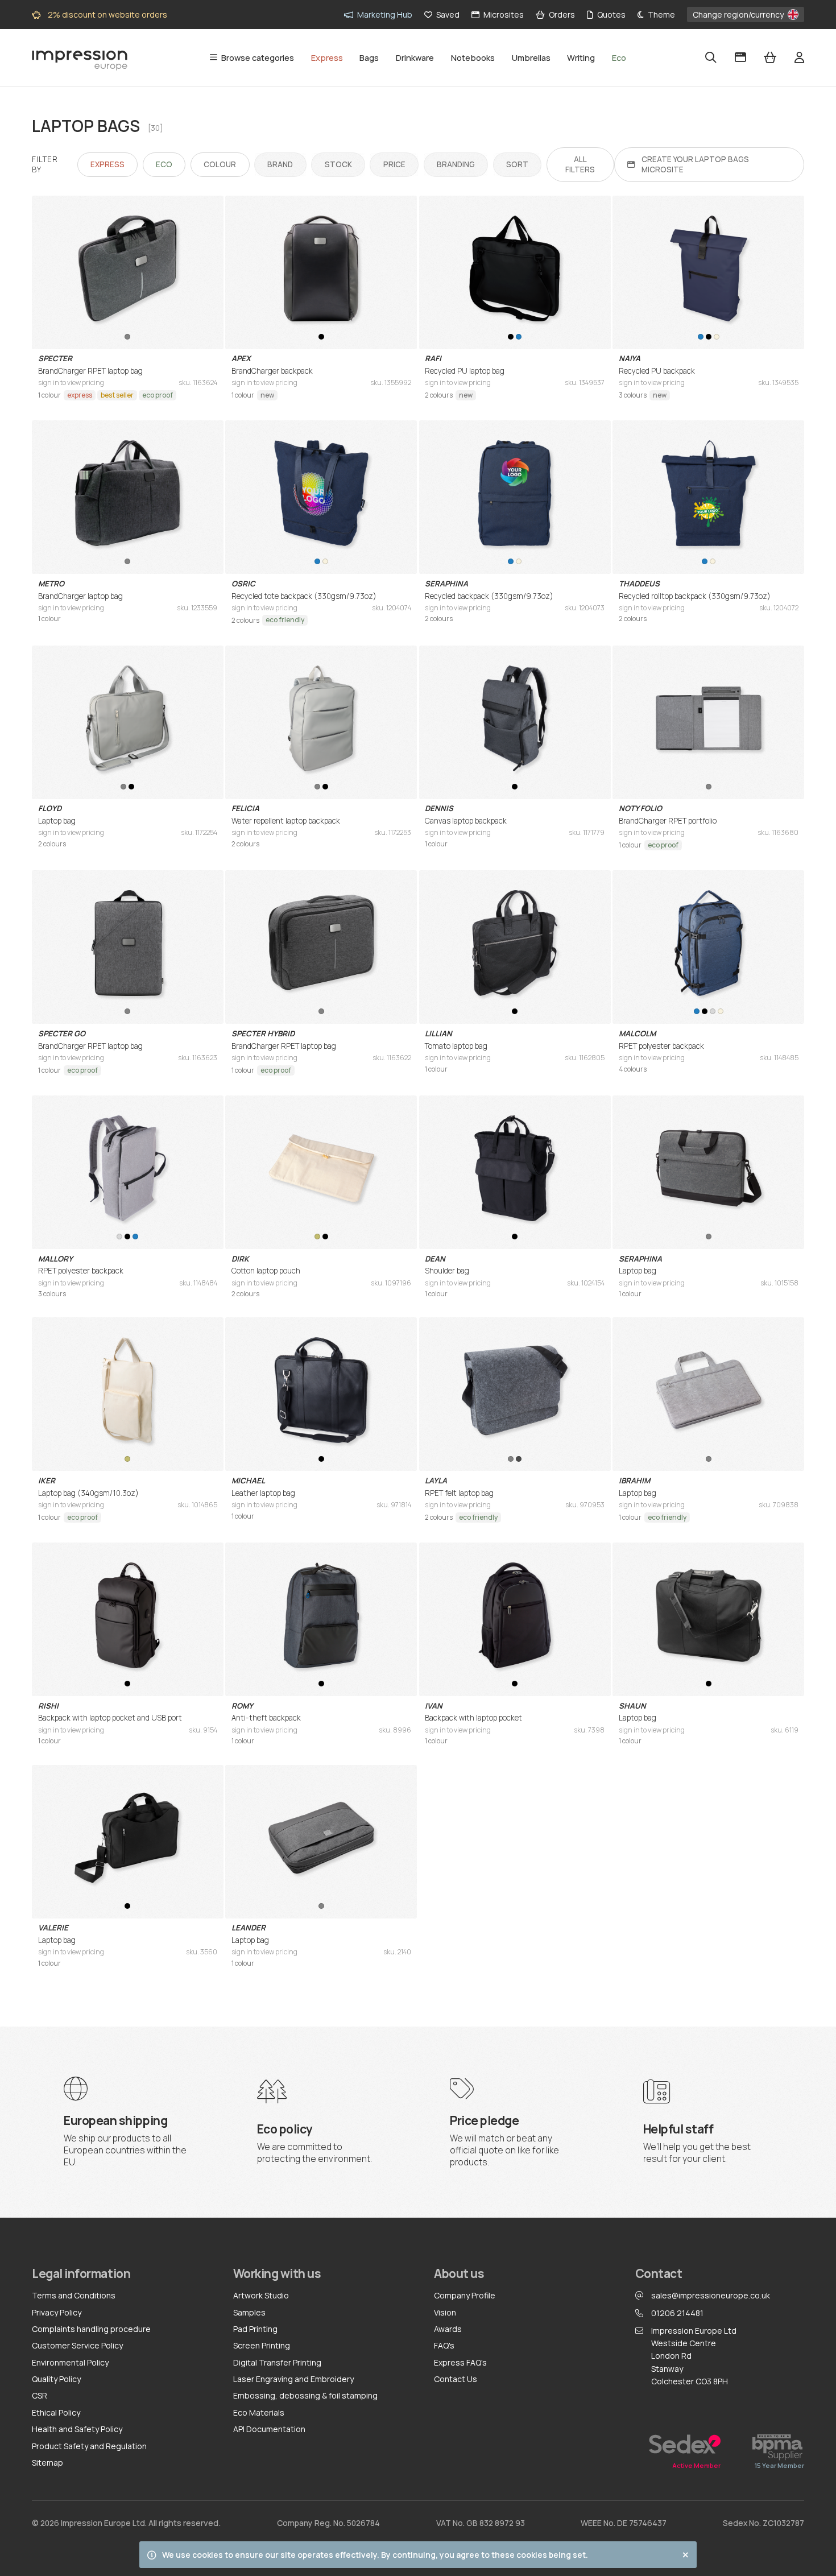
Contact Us (456, 2379)
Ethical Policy (56, 2412)
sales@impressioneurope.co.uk (711, 2295)
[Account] (799, 57)
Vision (445, 2312)
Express (107, 164)
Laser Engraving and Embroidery (293, 2379)
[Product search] (711, 57)
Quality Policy (56, 2379)
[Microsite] (740, 57)
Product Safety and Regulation (89, 2446)
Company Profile (465, 2295)
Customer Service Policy (77, 2345)
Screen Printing (262, 2345)
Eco (164, 164)
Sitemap (47, 2463)
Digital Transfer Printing (277, 2362)
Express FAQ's (460, 2362)
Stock (338, 161)
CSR (40, 2395)
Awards (448, 2329)
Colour (220, 164)
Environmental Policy (70, 2362)
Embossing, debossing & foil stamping (305, 2395)
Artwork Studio (261, 2295)
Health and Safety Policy (77, 2429)
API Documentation (269, 2429)
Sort (518, 161)
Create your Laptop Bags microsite (695, 164)
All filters (580, 164)
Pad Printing (255, 2329)
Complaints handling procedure (91, 2329)
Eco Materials (259, 2412)
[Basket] (770, 57)
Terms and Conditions (74, 2295)
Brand (280, 161)
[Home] (80, 57)
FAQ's (444, 2345)
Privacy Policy (57, 2312)
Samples (249, 2312)
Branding (456, 161)
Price (394, 161)
